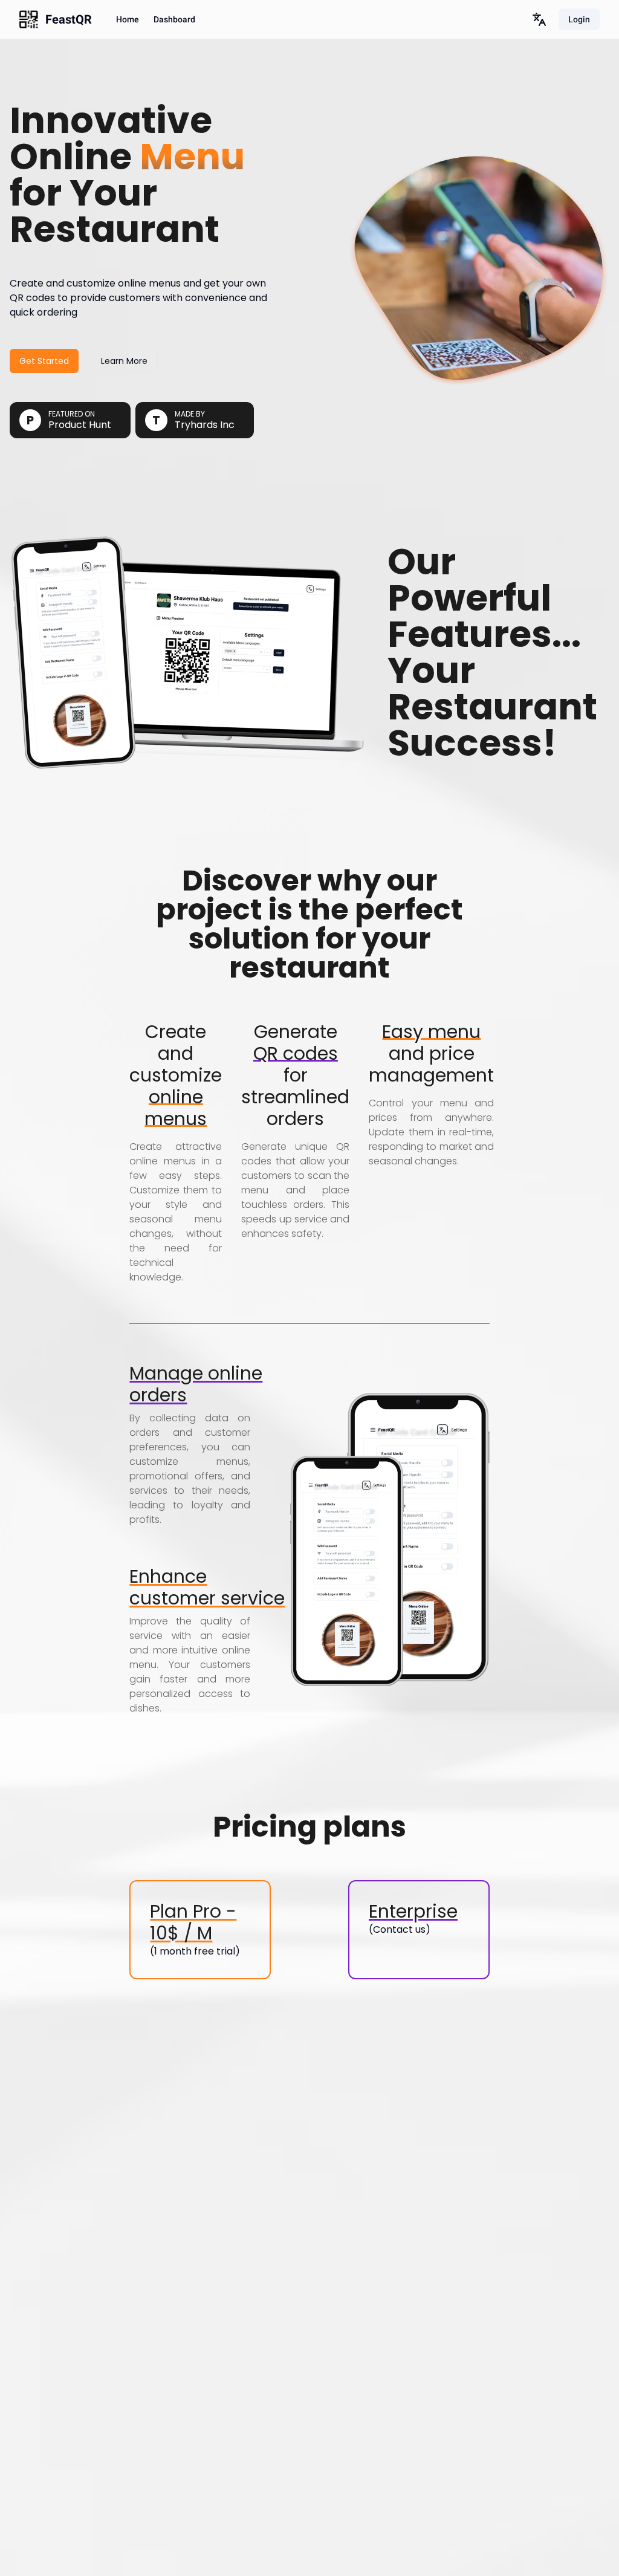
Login (579, 19)
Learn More (124, 361)
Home (128, 19)
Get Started (44, 361)
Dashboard (174, 19)
